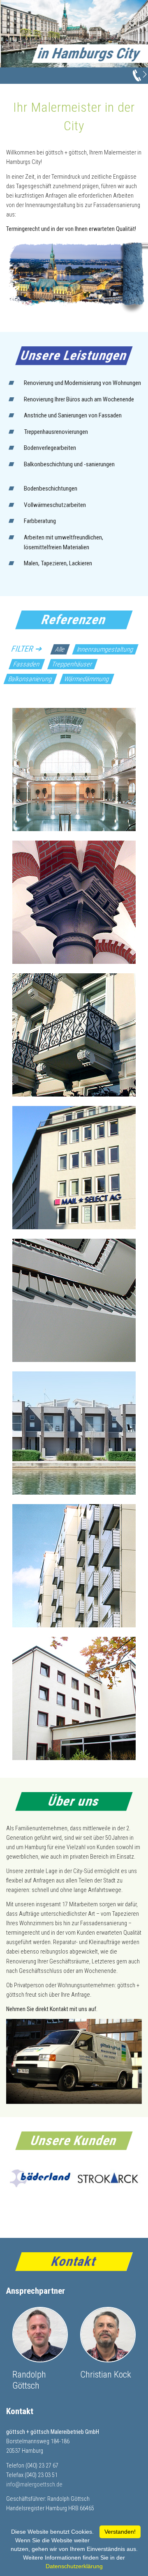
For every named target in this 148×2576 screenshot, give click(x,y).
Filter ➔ (27, 649)
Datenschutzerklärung (74, 2566)
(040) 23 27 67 (42, 2466)
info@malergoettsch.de (34, 2485)
